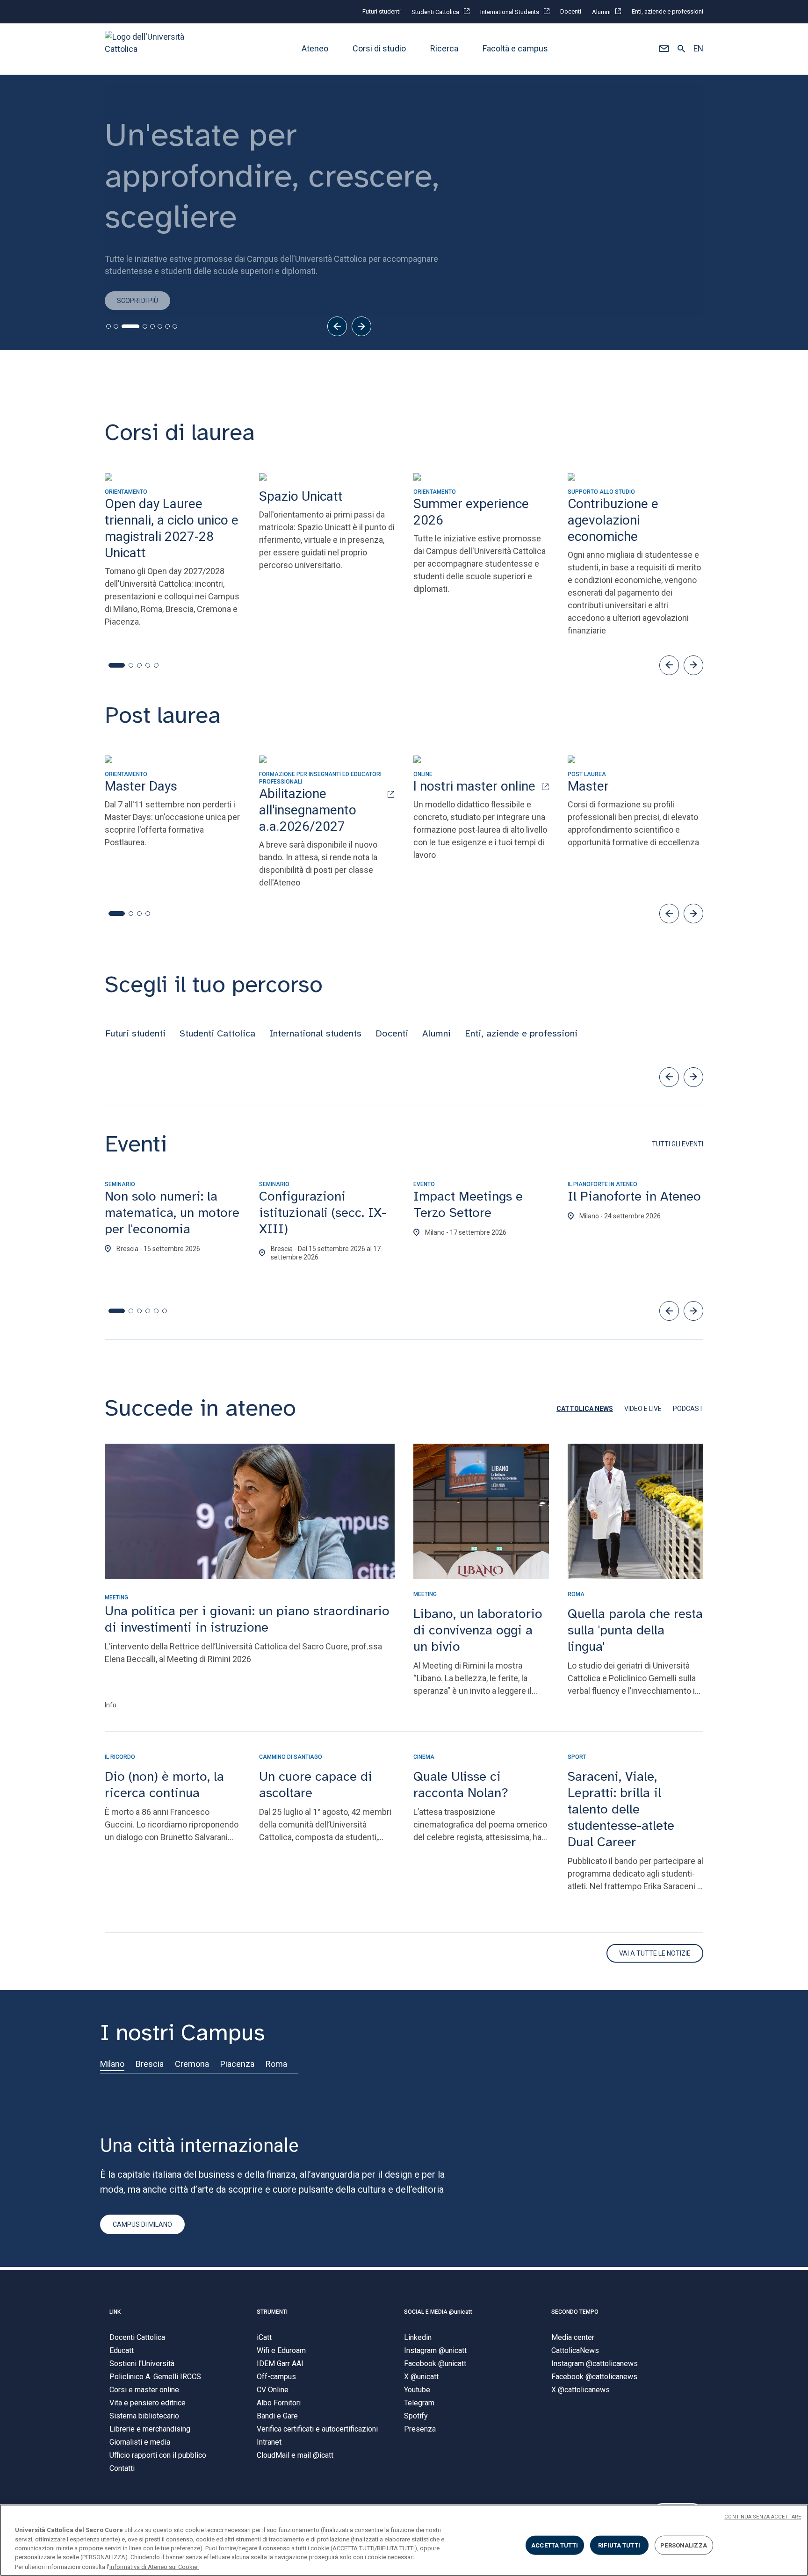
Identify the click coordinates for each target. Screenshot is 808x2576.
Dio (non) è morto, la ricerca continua (164, 1784)
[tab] (108, 326)
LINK (115, 2312)
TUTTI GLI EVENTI (678, 1144)
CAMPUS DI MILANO (142, 2224)
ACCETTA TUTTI (555, 2545)
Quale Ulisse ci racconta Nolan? (461, 1784)
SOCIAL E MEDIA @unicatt (438, 2312)
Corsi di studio (379, 49)
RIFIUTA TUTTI (619, 2545)
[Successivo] (361, 326)
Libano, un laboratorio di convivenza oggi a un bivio (478, 1630)
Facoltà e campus (515, 49)
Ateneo (315, 49)
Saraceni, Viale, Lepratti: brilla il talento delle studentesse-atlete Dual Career (621, 1809)
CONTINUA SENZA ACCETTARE (763, 2517)
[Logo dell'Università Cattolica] (149, 49)
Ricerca (444, 49)
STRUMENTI (272, 2312)
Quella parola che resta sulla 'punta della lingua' (635, 1630)
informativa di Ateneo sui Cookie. (154, 2566)
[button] (664, 49)
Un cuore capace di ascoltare (316, 1784)
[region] (404, 2540)
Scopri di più (137, 294)
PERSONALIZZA (684, 2545)
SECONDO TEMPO (575, 2312)
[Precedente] (337, 326)
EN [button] (698, 49)
